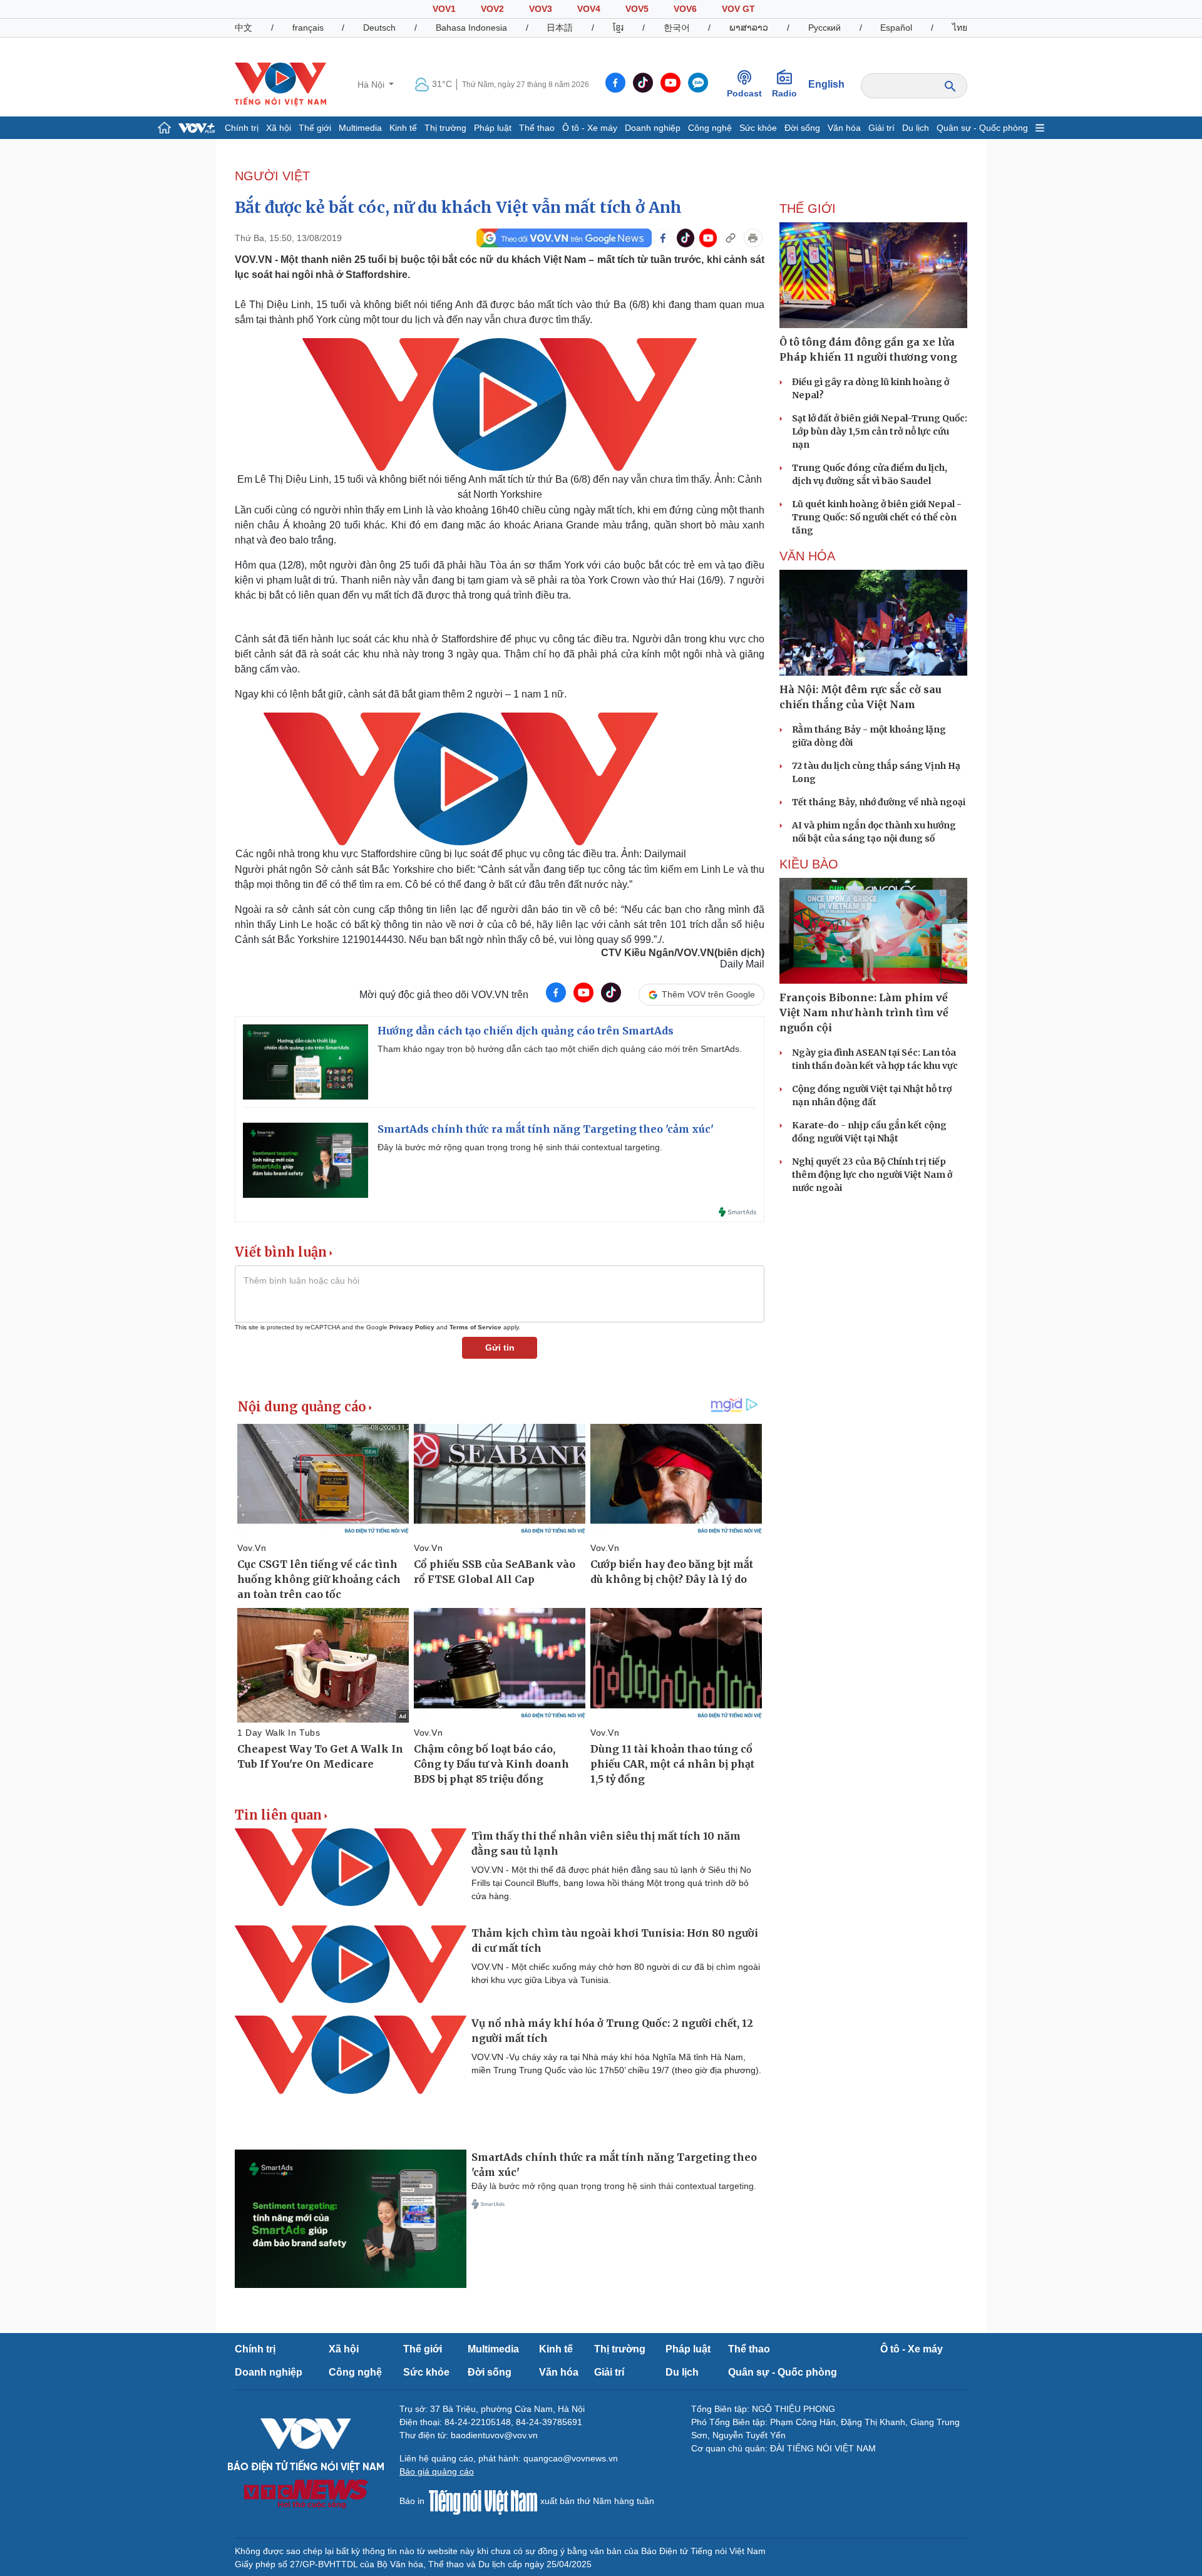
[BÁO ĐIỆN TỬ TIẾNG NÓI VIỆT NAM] (280, 84)
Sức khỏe (758, 128)
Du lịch (916, 128)
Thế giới (315, 128)
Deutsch (379, 28)
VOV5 (637, 9)
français (308, 28)
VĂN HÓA (807, 556)
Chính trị (242, 128)
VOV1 (444, 9)
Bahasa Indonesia (471, 28)
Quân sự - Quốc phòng (982, 128)
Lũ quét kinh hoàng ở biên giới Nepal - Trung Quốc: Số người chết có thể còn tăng (877, 517)
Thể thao (537, 128)
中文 (244, 28)
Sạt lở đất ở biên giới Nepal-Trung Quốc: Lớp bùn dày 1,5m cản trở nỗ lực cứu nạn (880, 431)
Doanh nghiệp (653, 128)
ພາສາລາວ (749, 28)
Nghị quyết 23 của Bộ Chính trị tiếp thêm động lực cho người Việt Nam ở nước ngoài (872, 1175)
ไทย (960, 28)
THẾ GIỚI (808, 209)
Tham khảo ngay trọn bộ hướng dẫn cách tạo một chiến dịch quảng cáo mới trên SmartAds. (560, 1049)
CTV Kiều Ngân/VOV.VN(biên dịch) (683, 953)
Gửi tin (500, 1347)
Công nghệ (710, 128)
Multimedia (360, 128)
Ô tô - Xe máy (590, 128)
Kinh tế (403, 128)
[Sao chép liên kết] (731, 238)
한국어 (677, 28)
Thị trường (445, 128)
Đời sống (802, 128)
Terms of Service (475, 1327)
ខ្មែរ (618, 28)
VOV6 (685, 9)
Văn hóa (844, 128)
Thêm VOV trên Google (708, 994)
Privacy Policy (412, 1327)
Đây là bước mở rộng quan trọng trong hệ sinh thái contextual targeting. (520, 1147)
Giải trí (881, 128)
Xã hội (279, 128)
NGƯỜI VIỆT (272, 176)
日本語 (560, 28)
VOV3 (541, 9)
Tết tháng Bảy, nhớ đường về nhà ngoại (879, 802)
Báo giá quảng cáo (437, 2471)
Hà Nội (372, 85)
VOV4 (589, 9)
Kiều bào (809, 864)
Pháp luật (493, 128)
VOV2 (492, 9)
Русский (824, 28)
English (826, 84)
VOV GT (738, 9)
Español (896, 28)
